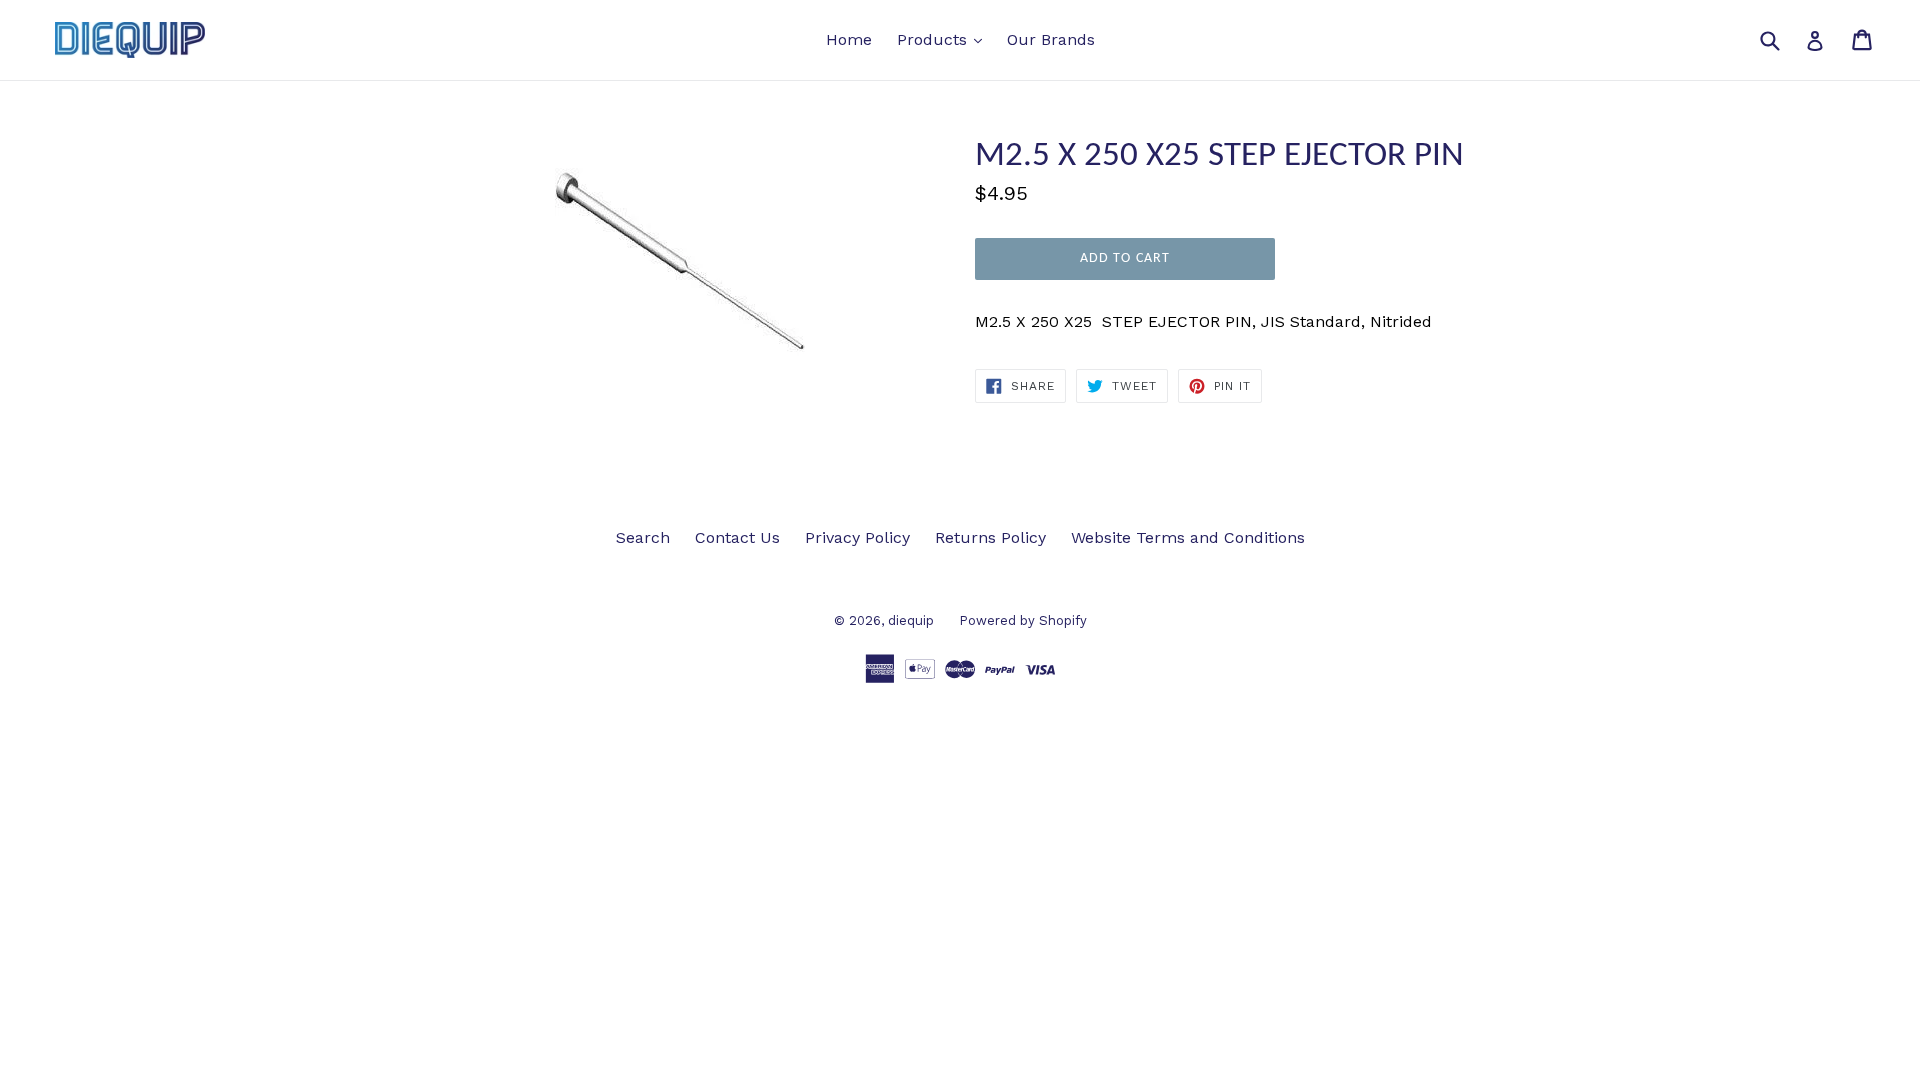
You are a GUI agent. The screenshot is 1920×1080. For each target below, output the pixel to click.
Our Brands (1051, 39)
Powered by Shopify (1023, 620)
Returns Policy (990, 537)
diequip (911, 620)
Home (849, 39)
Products (944, 39)
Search (643, 537)
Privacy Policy (857, 537)
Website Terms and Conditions (1188, 537)
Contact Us (737, 537)
